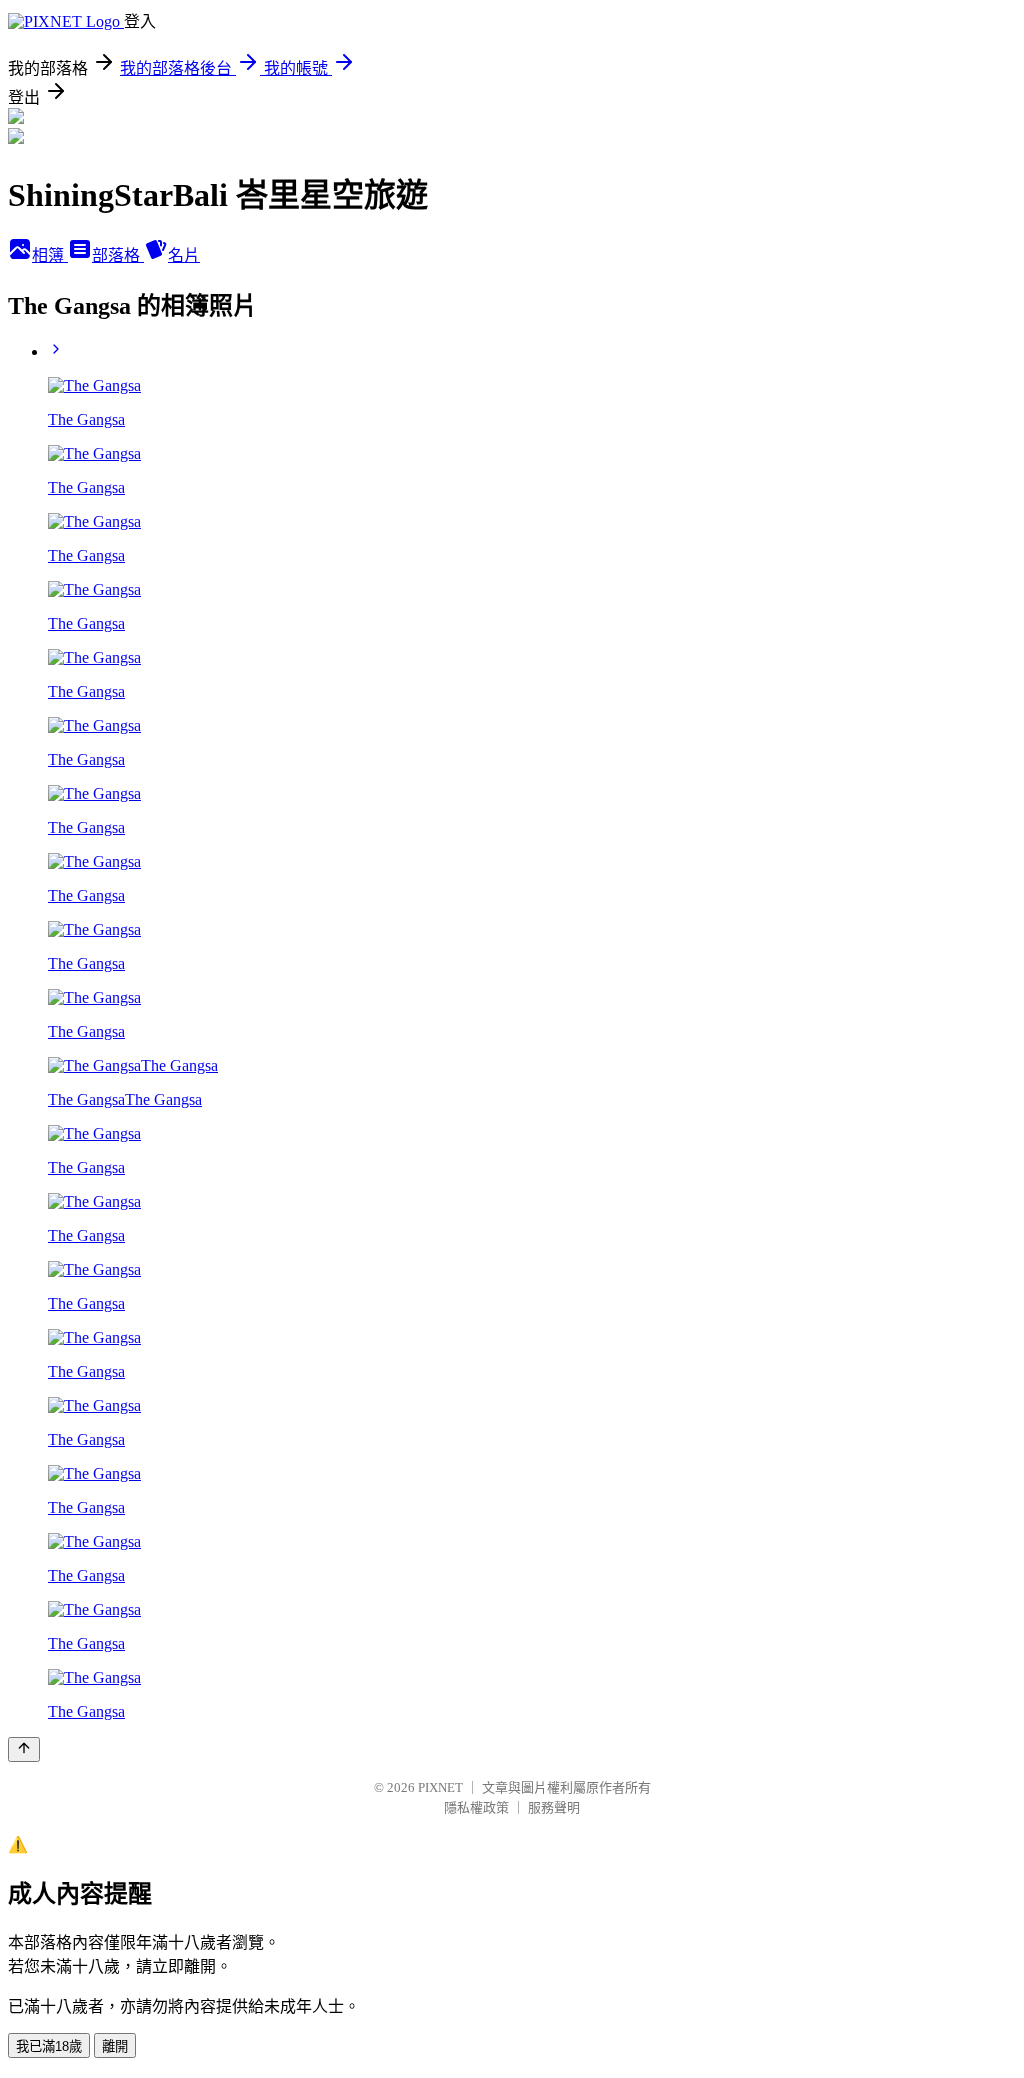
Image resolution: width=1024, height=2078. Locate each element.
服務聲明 (554, 1807)
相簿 (50, 255)
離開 (115, 2046)
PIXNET (440, 1787)
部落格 (118, 255)
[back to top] (24, 1749)
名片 (184, 255)
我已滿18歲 (49, 2046)
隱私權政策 (476, 1807)
